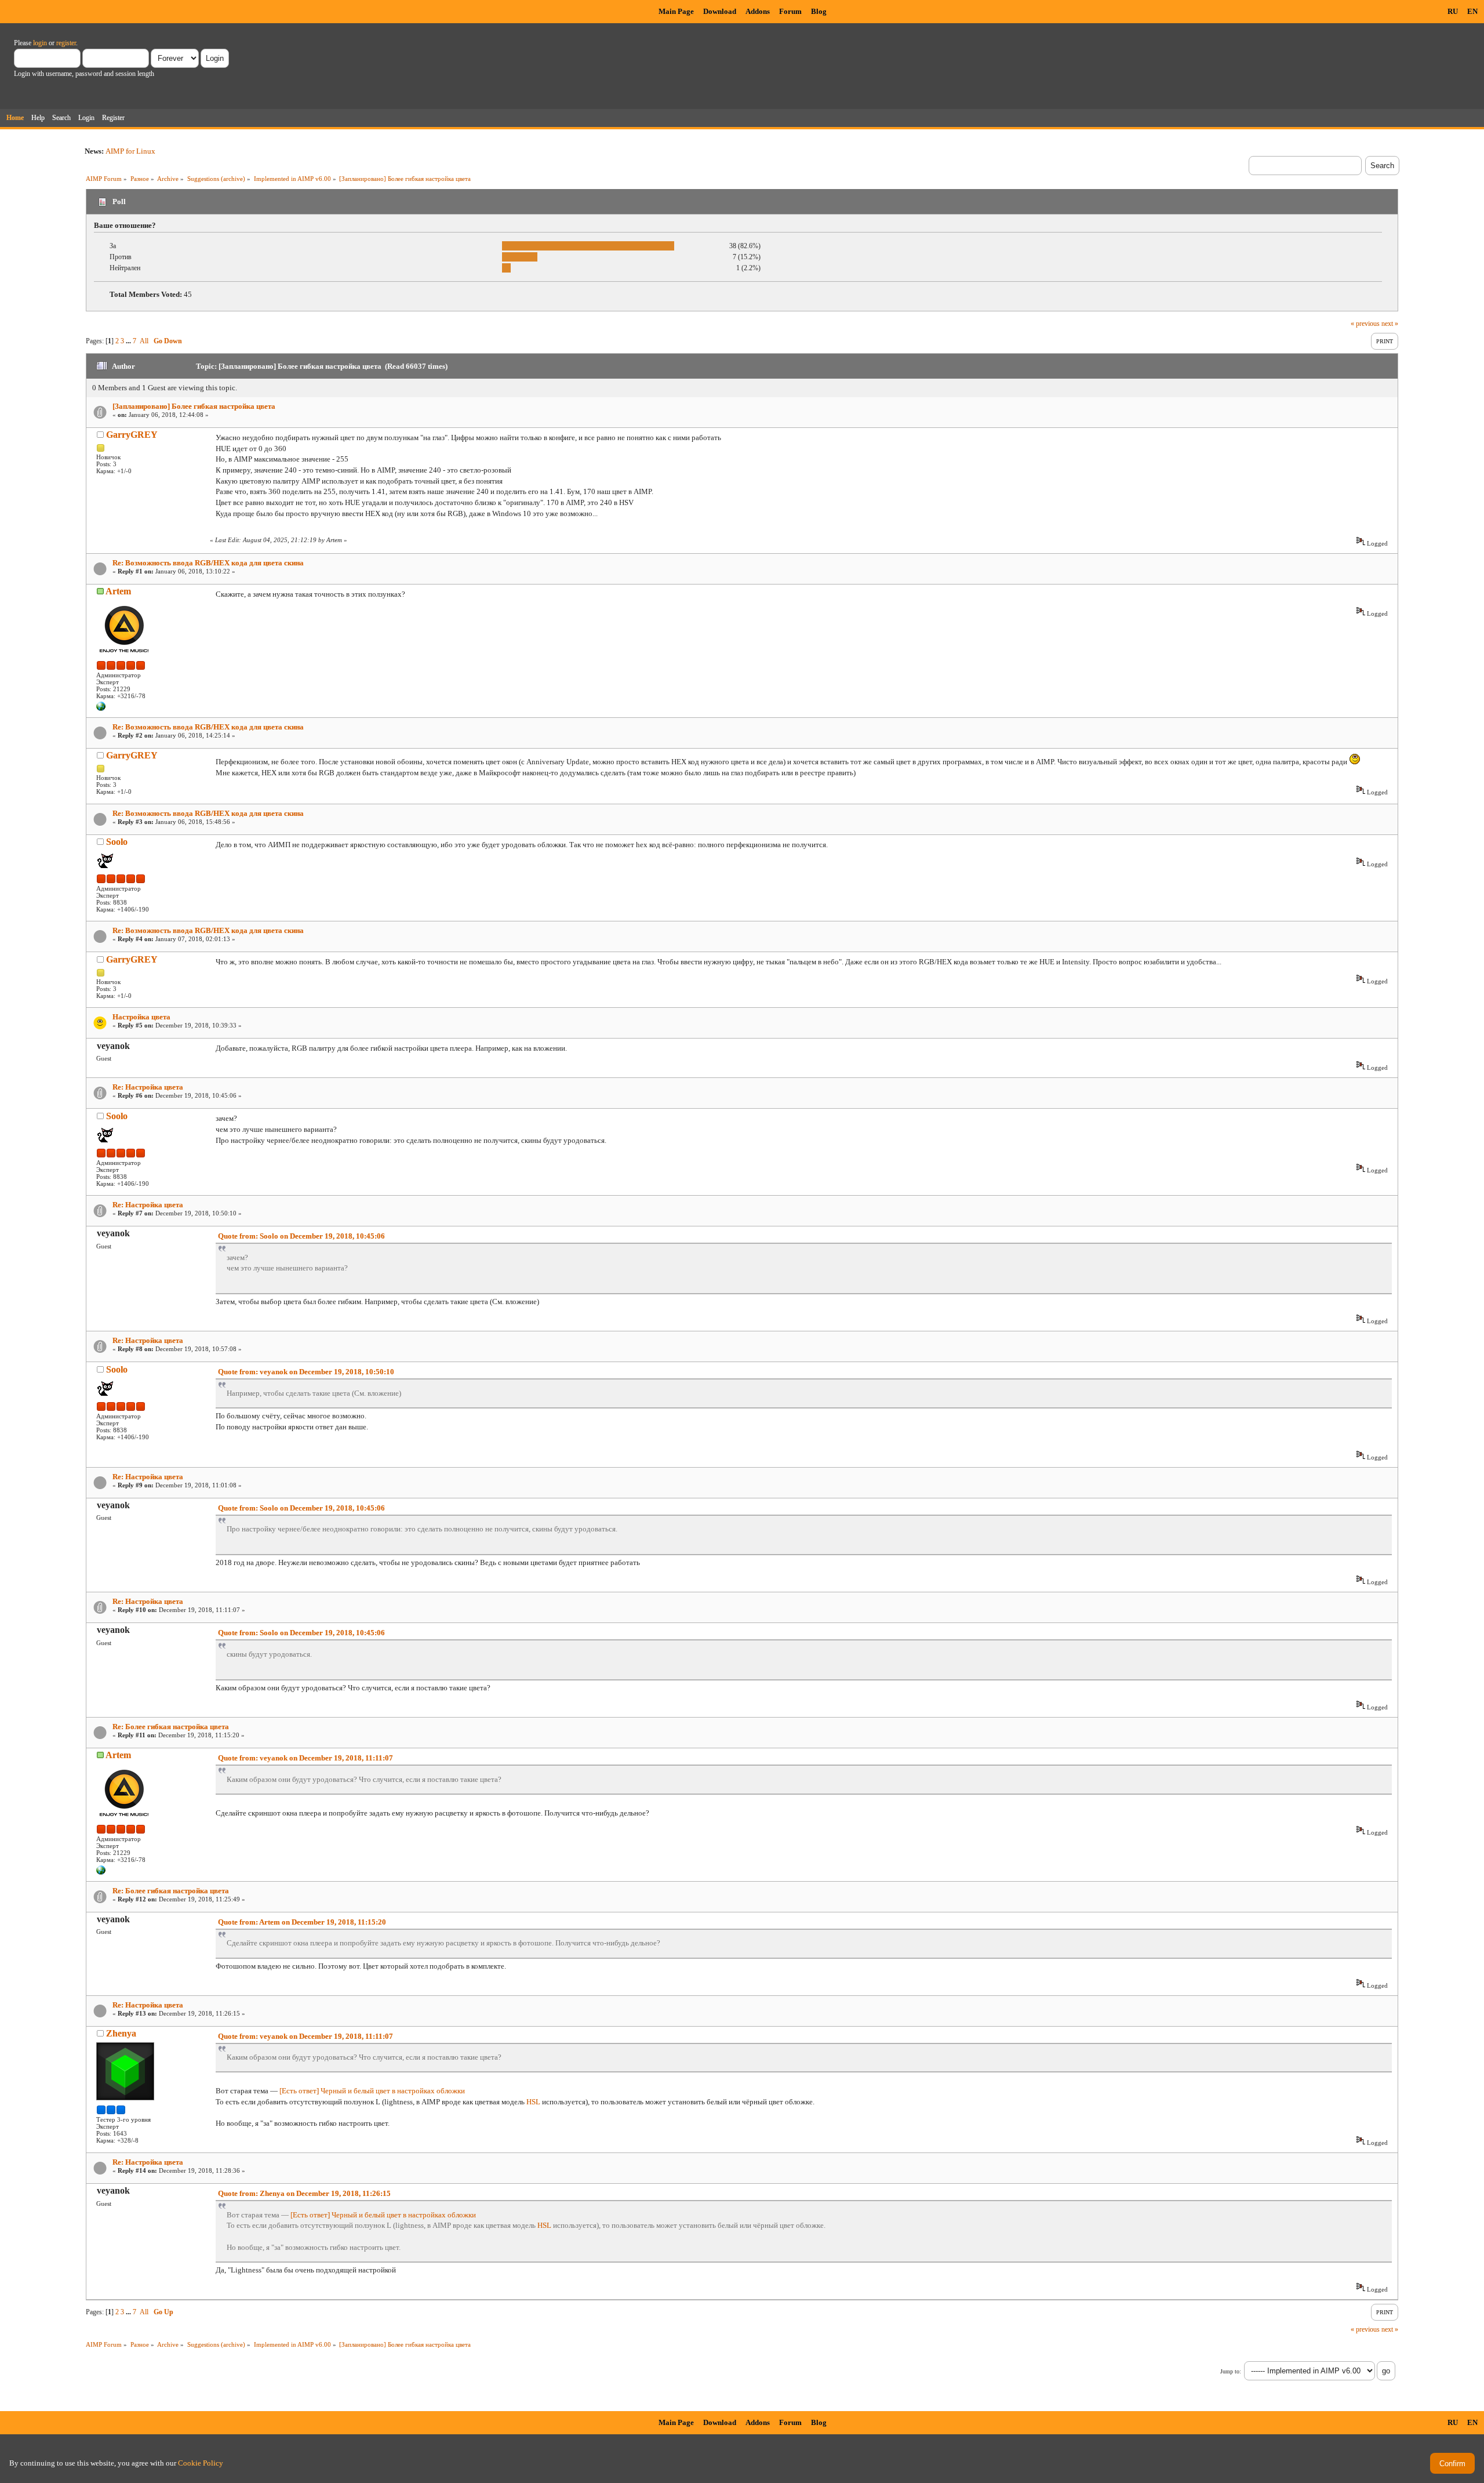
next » (1390, 324)
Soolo (117, 842)
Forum (790, 11)
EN (1472, 11)
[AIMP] (101, 709)
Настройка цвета (141, 1017)
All (144, 341)
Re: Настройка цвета (148, 1087)
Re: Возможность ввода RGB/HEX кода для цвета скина (208, 563)
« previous (1365, 324)
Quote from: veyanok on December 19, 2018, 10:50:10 (306, 1372)
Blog (819, 11)
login (40, 43)
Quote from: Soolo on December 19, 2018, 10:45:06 (301, 1236)
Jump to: (1231, 2371)
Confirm (1452, 2464)
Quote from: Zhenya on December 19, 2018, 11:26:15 (304, 2193)
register (66, 43)
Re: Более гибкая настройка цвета (171, 1727)
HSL (533, 2102)
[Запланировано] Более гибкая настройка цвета (194, 406)
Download (720, 11)
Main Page (676, 11)
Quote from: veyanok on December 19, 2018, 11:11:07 (305, 1758)
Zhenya (121, 2033)
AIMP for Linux (130, 151)
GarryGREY (132, 435)
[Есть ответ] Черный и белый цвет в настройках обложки (372, 2091)
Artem (118, 591)
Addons (758, 11)
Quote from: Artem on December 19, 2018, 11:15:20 (302, 1922)
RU (1453, 11)
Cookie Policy (201, 2463)
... (129, 341)
